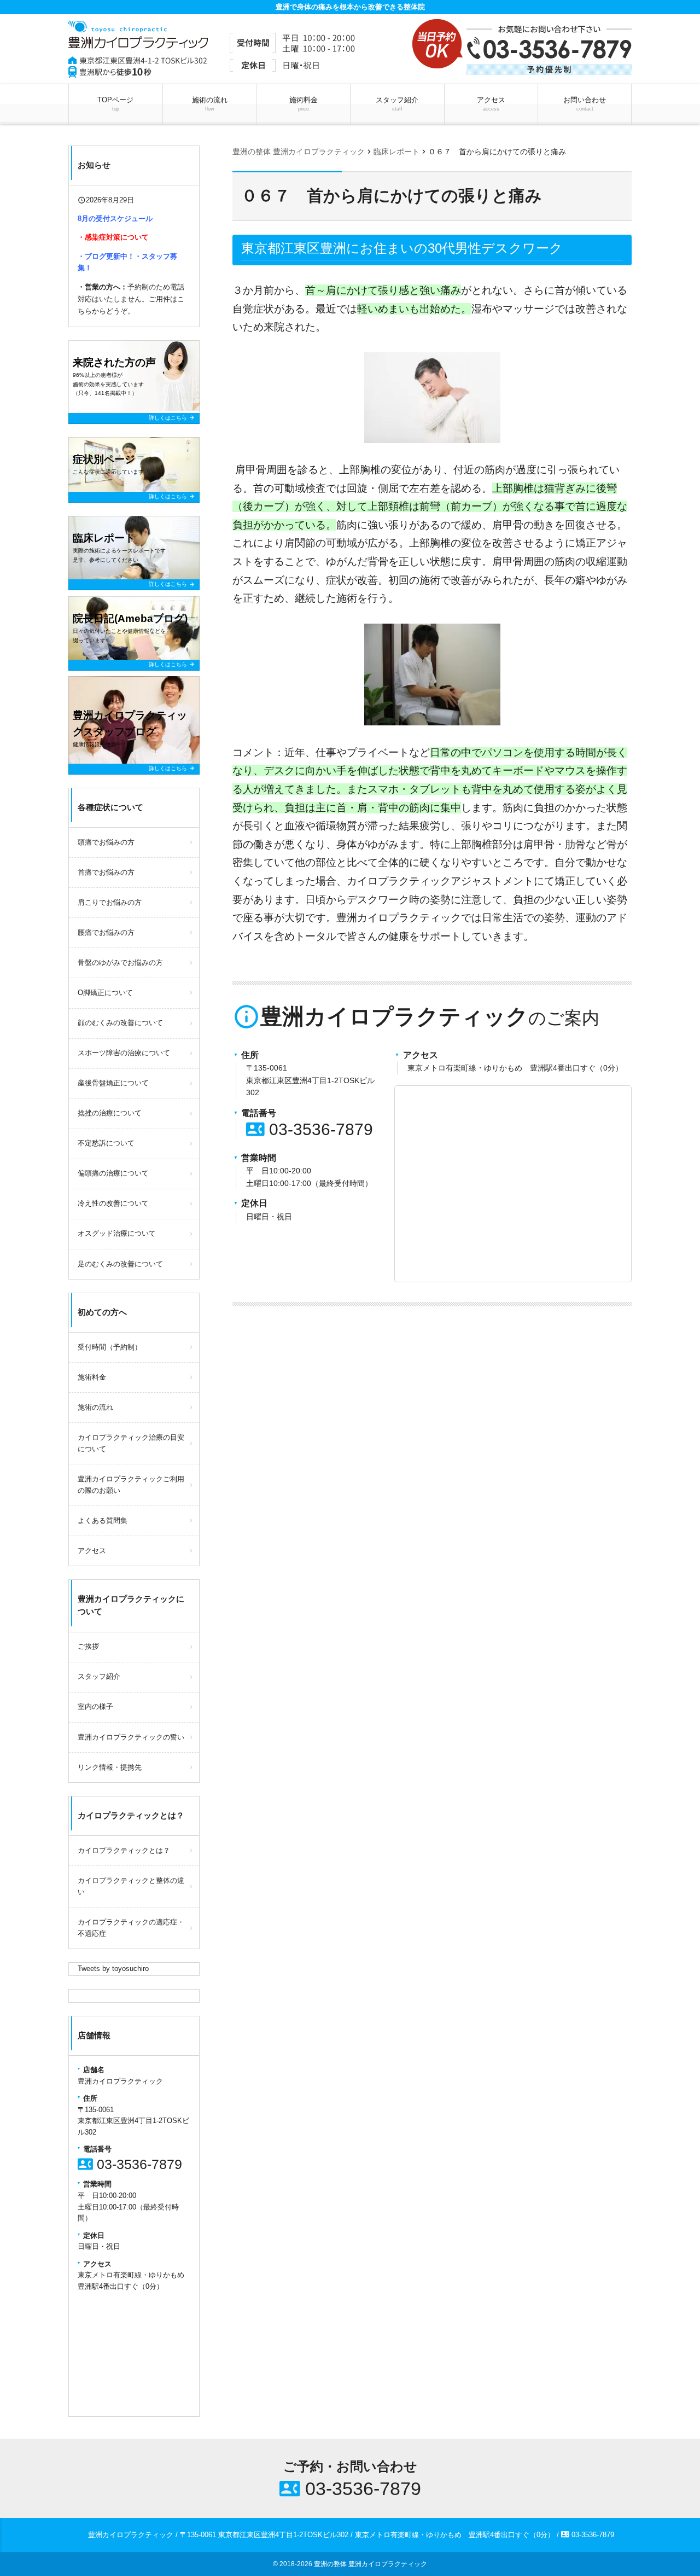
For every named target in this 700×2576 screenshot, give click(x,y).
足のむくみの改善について (120, 1264)
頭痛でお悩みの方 (106, 842)
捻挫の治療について (110, 1113)
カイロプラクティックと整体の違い (131, 1886)
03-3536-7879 (310, 1129)
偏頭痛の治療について (113, 1173)
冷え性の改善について (113, 1203)
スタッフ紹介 (397, 104)
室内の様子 (95, 1706)
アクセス (491, 104)
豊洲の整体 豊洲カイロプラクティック (371, 2564)
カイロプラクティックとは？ (124, 1850)
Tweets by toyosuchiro (113, 1969)
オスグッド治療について (117, 1233)
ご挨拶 (88, 1646)
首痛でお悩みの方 (106, 872)
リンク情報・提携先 (110, 1767)
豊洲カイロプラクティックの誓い (131, 1737)
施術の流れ (210, 104)
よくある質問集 (103, 1520)
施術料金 (304, 104)
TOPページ (115, 104)
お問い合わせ (585, 104)
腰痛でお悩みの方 (106, 932)
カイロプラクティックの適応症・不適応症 (131, 1928)
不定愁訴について (106, 1143)
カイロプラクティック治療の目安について (131, 1443)
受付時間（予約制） (110, 1347)
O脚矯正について (105, 993)
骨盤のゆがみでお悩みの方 (120, 963)
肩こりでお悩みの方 (110, 902)
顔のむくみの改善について (120, 1023)
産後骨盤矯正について (113, 1083)
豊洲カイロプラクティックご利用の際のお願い (131, 1485)
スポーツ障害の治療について (124, 1053)
